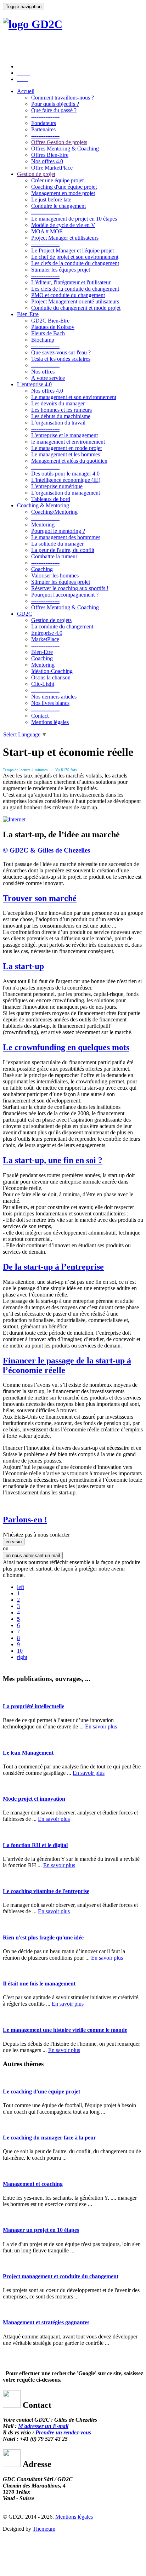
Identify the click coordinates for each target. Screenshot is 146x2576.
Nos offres (43, 372)
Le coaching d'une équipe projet (41, 2091)
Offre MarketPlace (52, 168)
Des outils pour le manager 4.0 (65, 474)
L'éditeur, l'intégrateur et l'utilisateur (71, 282)
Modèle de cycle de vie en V (63, 225)
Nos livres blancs (50, 703)
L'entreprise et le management (64, 435)
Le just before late (51, 200)
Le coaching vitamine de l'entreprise (46, 1891)
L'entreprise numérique (57, 486)
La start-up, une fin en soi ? (53, 1160)
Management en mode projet (63, 193)
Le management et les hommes (66, 454)
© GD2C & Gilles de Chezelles (47, 850)
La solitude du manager (57, 544)
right (22, 1657)
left (21, 1587)
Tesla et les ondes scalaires (61, 359)
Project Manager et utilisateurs (65, 238)
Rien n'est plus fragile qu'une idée (43, 1937)
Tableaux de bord (51, 499)
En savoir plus (101, 1726)
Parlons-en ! (25, 1520)
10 (20, 1651)
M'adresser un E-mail (43, 2426)
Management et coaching (33, 2184)
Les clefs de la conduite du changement (75, 263)
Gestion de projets (51, 620)
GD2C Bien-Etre (50, 321)
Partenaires (43, 129)
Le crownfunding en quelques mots (66, 1047)
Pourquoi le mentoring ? (58, 531)
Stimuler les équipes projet (61, 270)
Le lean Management (28, 1753)
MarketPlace (45, 639)
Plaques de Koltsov (53, 327)
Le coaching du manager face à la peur (49, 2138)
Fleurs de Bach (48, 333)
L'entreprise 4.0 (34, 384)
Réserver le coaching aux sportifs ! (70, 588)
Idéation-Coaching (52, 671)
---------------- (45, 117)
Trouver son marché (40, 898)
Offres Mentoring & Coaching (65, 149)
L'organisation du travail (58, 423)
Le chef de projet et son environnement (75, 257)
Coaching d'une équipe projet (64, 187)
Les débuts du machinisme (61, 416)
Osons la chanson (51, 677)
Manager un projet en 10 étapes (41, 2230)
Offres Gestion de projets (59, 142)
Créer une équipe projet (57, 180)
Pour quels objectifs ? (55, 104)
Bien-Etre (28, 314)
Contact (40, 716)
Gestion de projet (36, 174)
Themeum (44, 2529)
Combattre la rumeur (54, 556)
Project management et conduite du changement (61, 2276)
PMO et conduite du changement (68, 295)
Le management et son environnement (74, 397)
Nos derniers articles (54, 697)
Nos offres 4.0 (47, 161)
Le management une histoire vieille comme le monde (65, 2030)
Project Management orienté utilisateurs (75, 301)
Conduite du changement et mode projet (76, 308)
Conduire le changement (58, 206)
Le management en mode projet (66, 448)
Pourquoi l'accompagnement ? (65, 595)
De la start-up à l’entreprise (53, 1267)
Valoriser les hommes (55, 575)
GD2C (25, 614)
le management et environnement (68, 442)
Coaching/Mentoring (54, 512)
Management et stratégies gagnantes (46, 2322)
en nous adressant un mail (33, 1555)
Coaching (42, 569)
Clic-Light (43, 684)
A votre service (48, 378)
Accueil (26, 91)
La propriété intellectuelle (33, 1706)
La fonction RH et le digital (35, 1845)
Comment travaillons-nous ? (63, 98)
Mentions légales (50, 722)
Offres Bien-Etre (50, 155)
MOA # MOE (47, 231)
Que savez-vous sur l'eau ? (61, 352)
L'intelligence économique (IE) (66, 480)
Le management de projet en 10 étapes (74, 219)
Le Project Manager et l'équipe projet (72, 250)
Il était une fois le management (39, 1984)
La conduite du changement (62, 626)
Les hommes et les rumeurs (61, 410)
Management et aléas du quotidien (69, 461)
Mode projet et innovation (34, 1799)
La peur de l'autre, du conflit (63, 550)
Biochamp (43, 340)
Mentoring (43, 525)
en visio (14, 1542)
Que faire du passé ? (54, 110)
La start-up (23, 966)
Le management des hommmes (66, 537)
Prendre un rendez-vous (63, 2432)
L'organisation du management (66, 493)
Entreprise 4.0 (47, 633)
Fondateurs (44, 123)
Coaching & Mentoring (43, 505)
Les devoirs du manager (58, 403)
